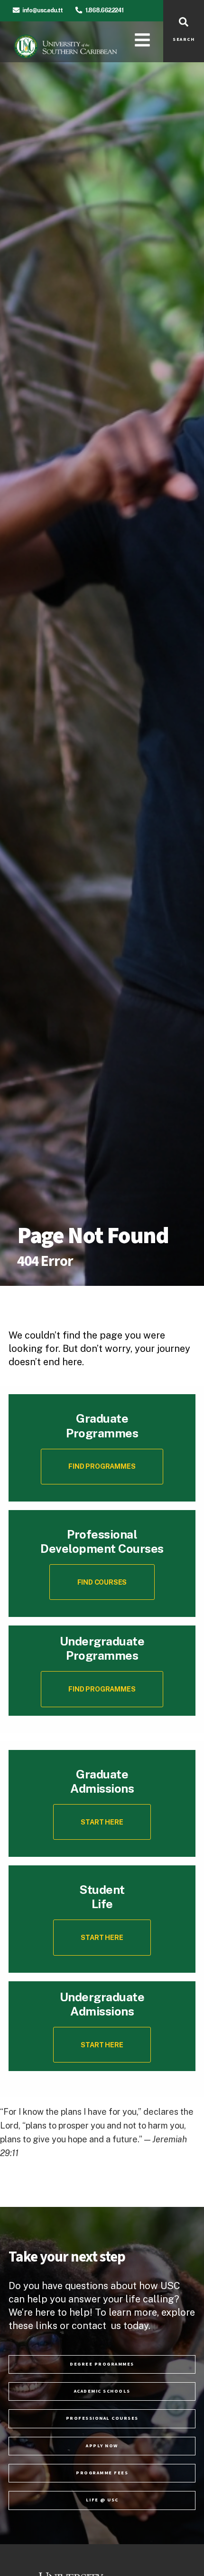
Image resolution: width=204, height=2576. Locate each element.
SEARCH (184, 39)
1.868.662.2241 (104, 10)
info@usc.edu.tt (42, 10)
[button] (102, 1582)
